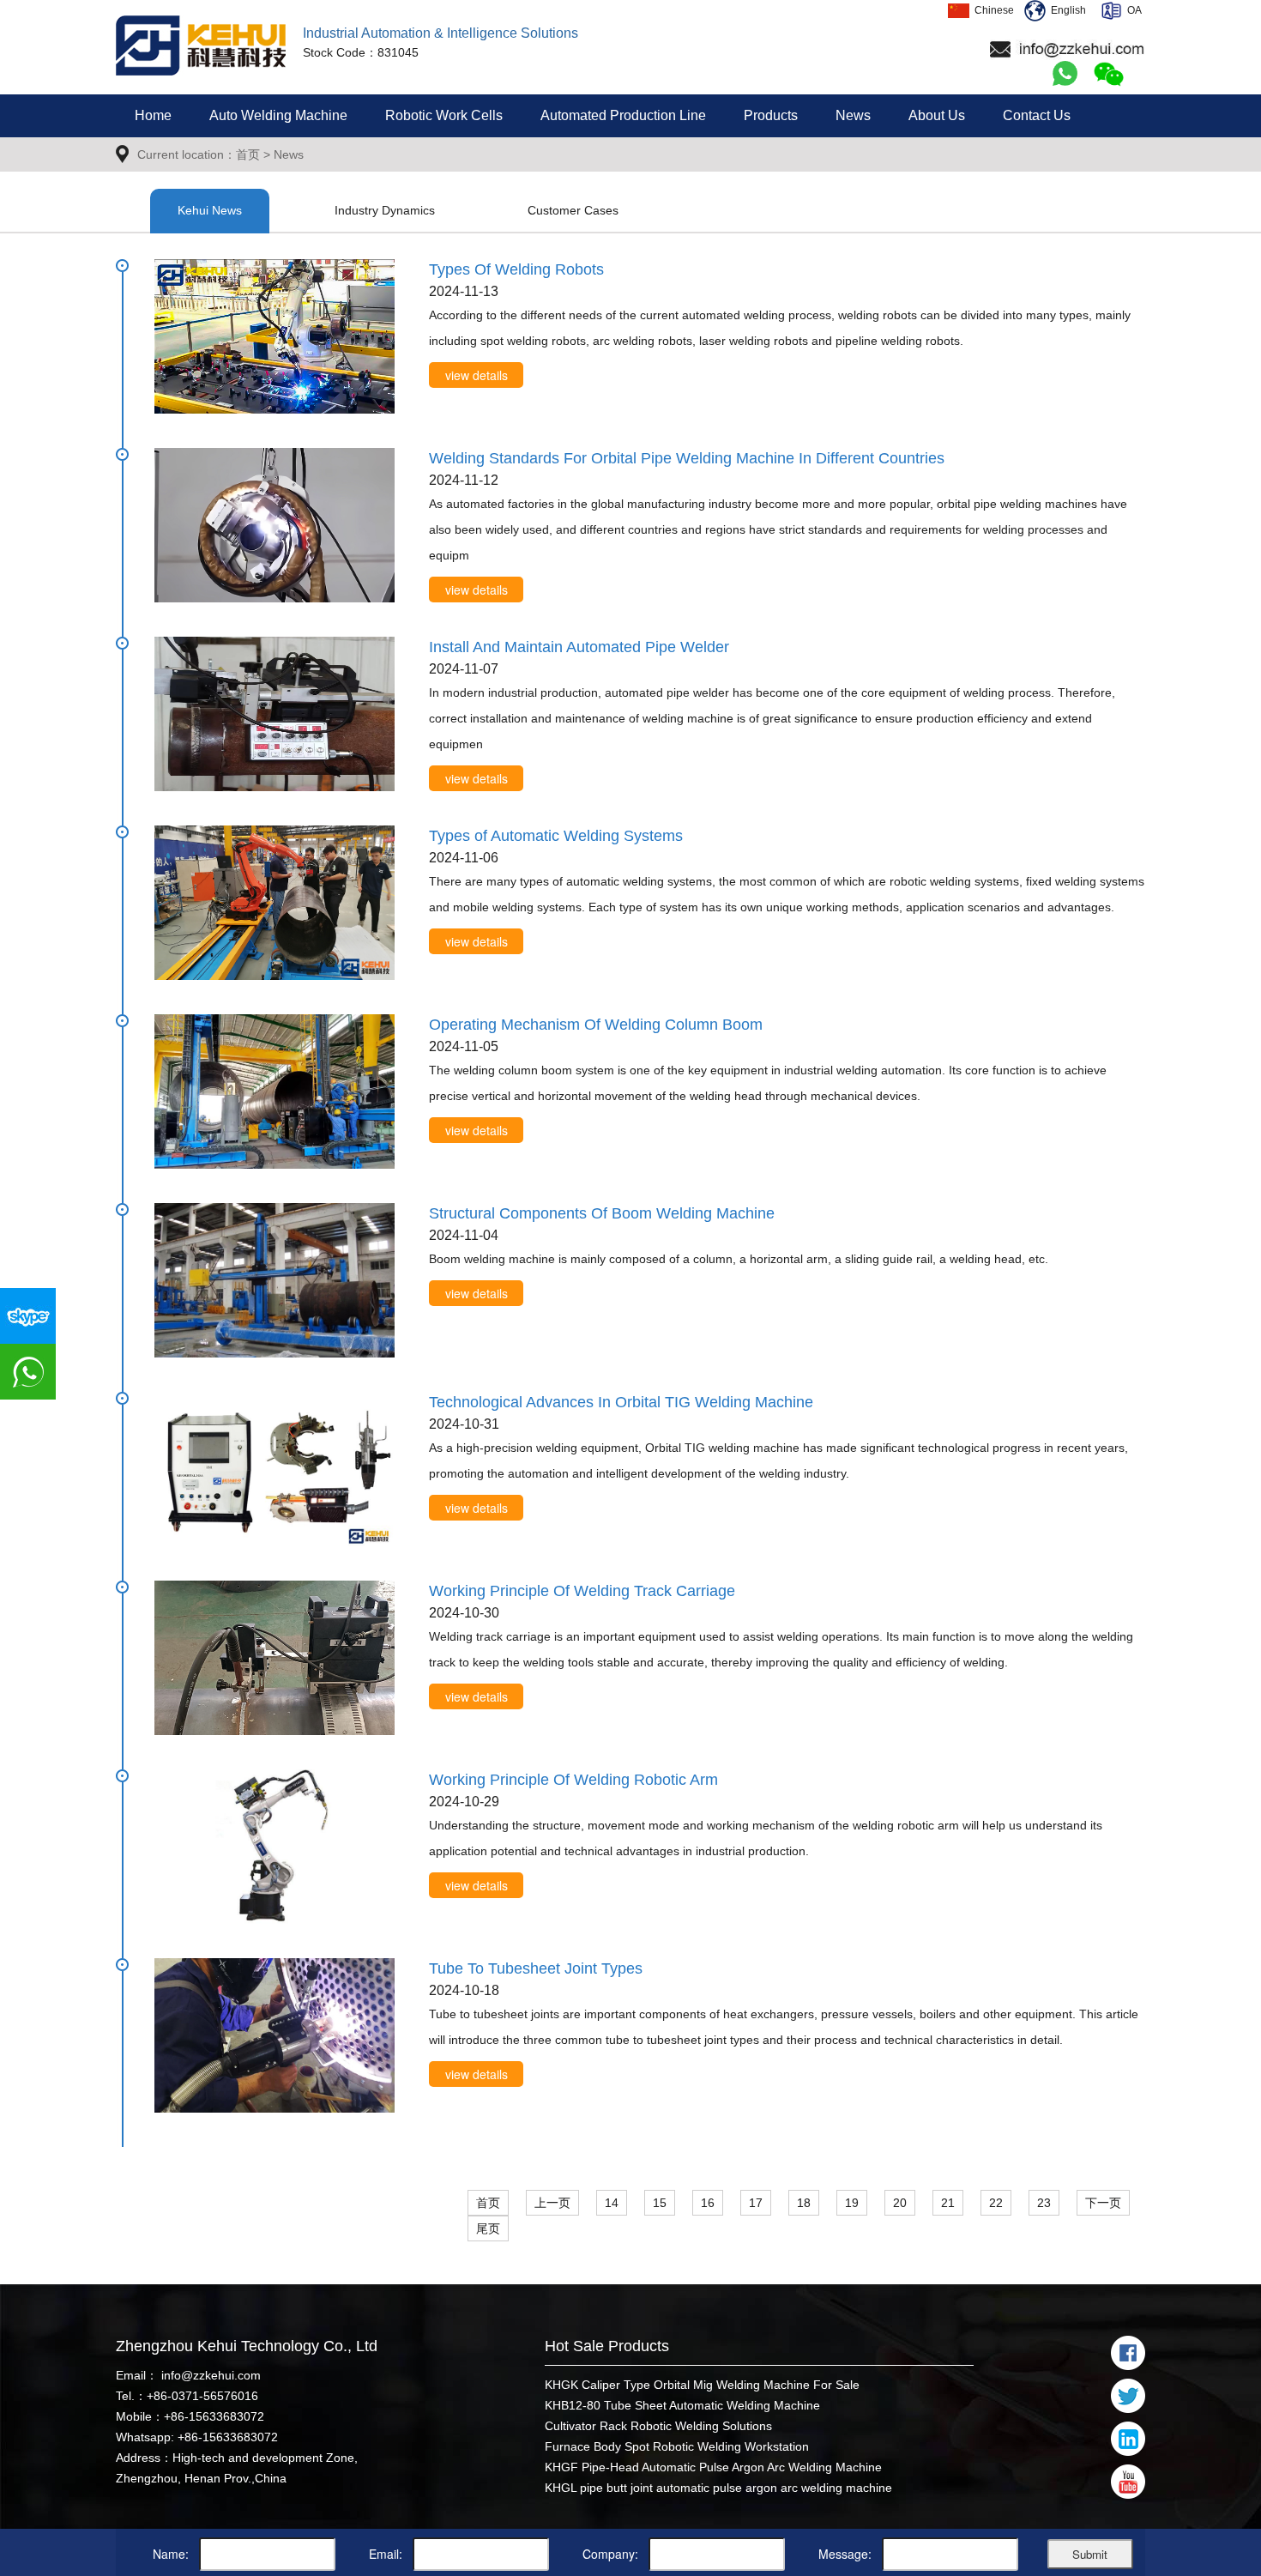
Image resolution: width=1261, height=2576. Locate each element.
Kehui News (210, 210)
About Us (937, 115)
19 (852, 2203)
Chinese (992, 10)
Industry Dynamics (385, 210)
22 (996, 2203)
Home (153, 115)
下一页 (1103, 2203)
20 (900, 2203)
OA (1132, 10)
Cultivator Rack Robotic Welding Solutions (658, 2426)
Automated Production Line (623, 115)
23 (1044, 2203)
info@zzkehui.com (209, 2375)
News (853, 115)
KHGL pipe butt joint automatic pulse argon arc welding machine (718, 2488)
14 (612, 2203)
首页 (248, 154)
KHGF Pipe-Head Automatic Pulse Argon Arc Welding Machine (713, 2467)
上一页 (552, 2203)
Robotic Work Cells (444, 115)
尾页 (488, 2228)
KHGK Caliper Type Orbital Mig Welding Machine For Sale (702, 2385)
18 (804, 2203)
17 (756, 2203)
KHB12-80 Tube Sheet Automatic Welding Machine (682, 2405)
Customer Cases (573, 210)
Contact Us (1037, 115)
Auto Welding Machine (278, 115)
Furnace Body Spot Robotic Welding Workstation (677, 2446)
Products (771, 115)
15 (660, 2203)
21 (948, 2203)
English (1066, 10)
